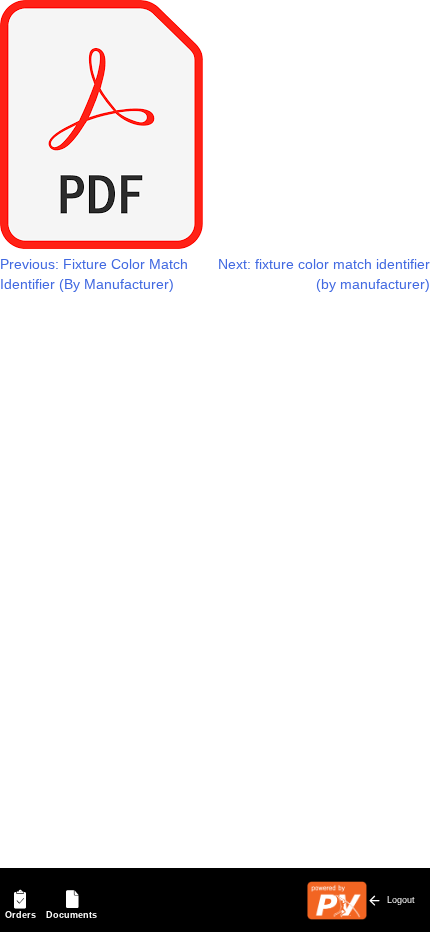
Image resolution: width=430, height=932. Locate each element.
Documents (71, 915)
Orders (20, 915)
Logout (401, 900)
